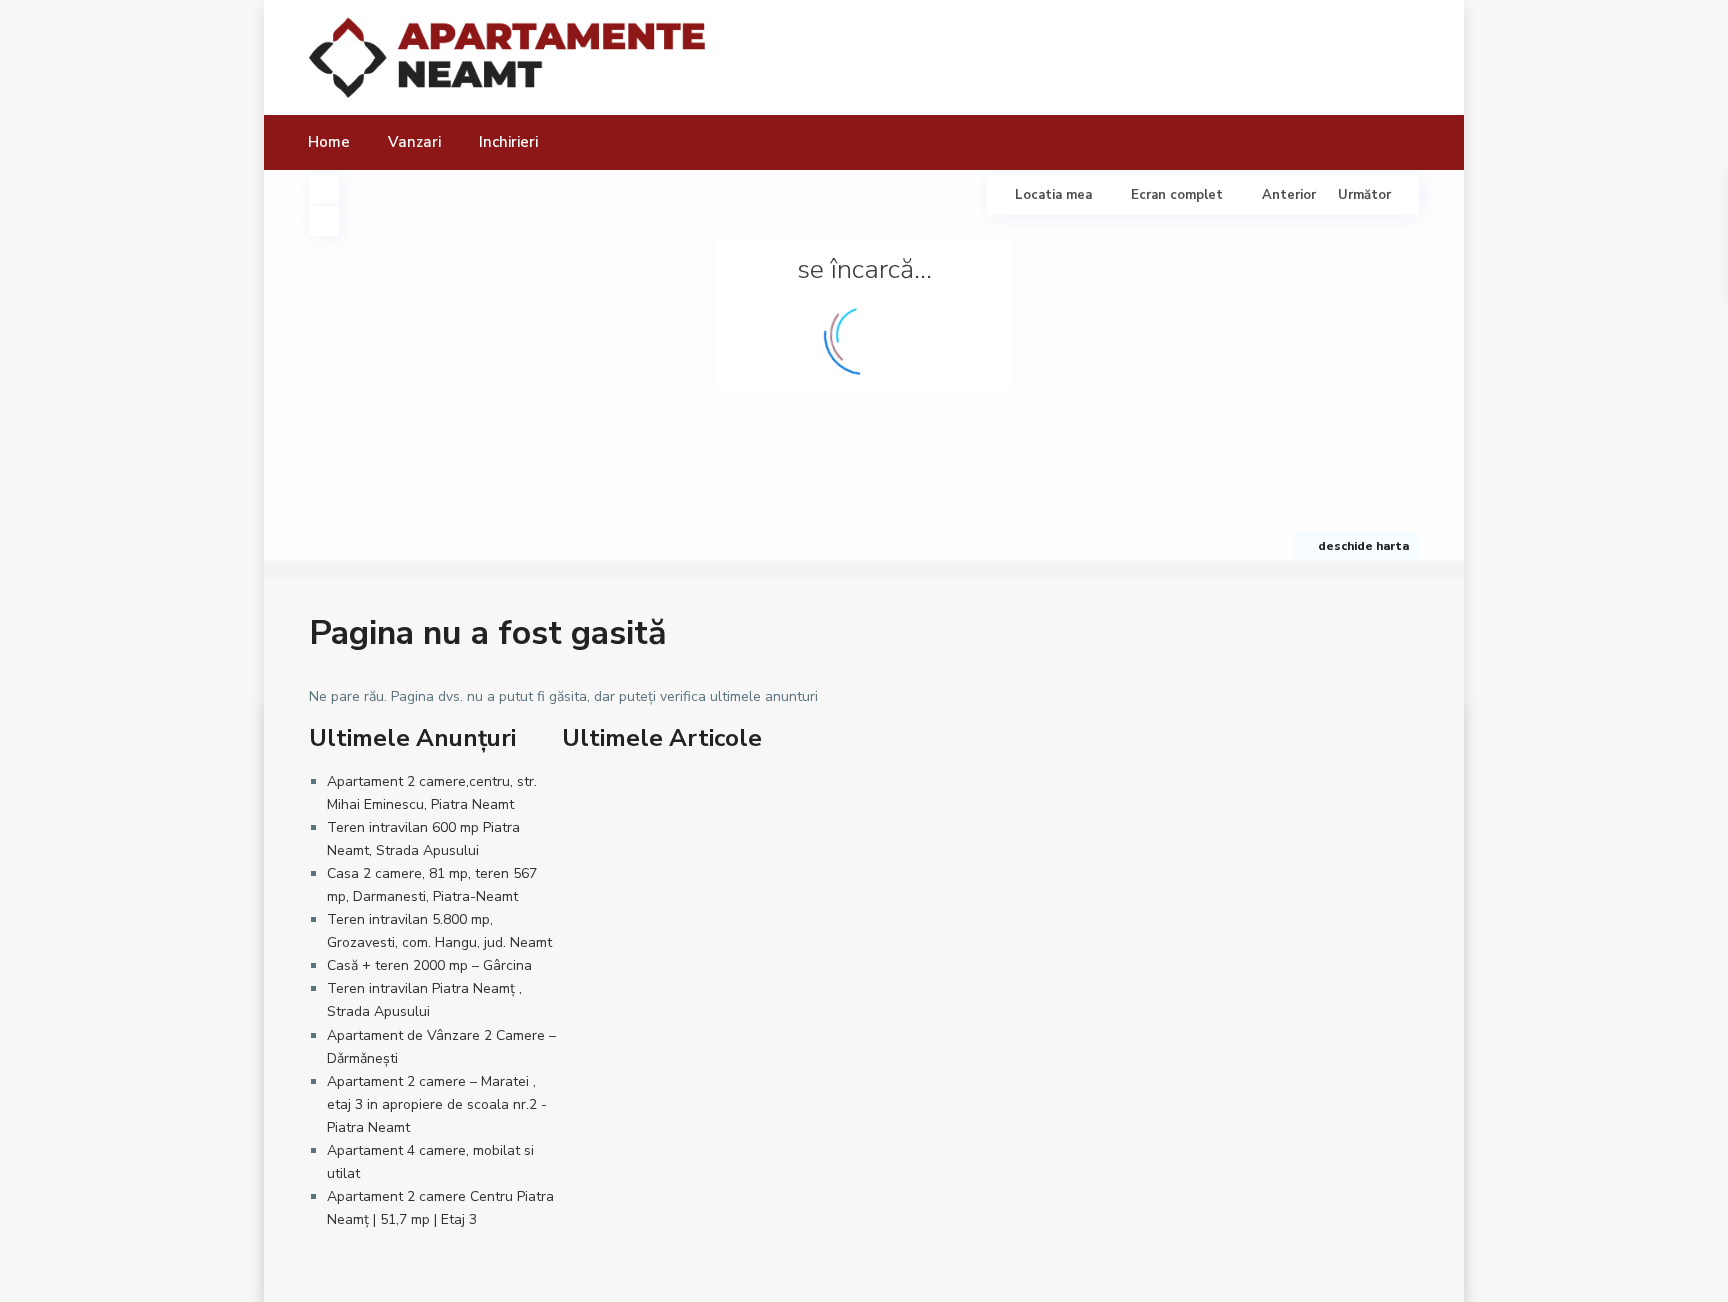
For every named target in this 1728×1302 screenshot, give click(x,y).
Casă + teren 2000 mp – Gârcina (429, 965)
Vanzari (414, 142)
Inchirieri (508, 142)
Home (329, 142)
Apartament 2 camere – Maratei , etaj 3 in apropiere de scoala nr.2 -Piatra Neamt (437, 1104)
